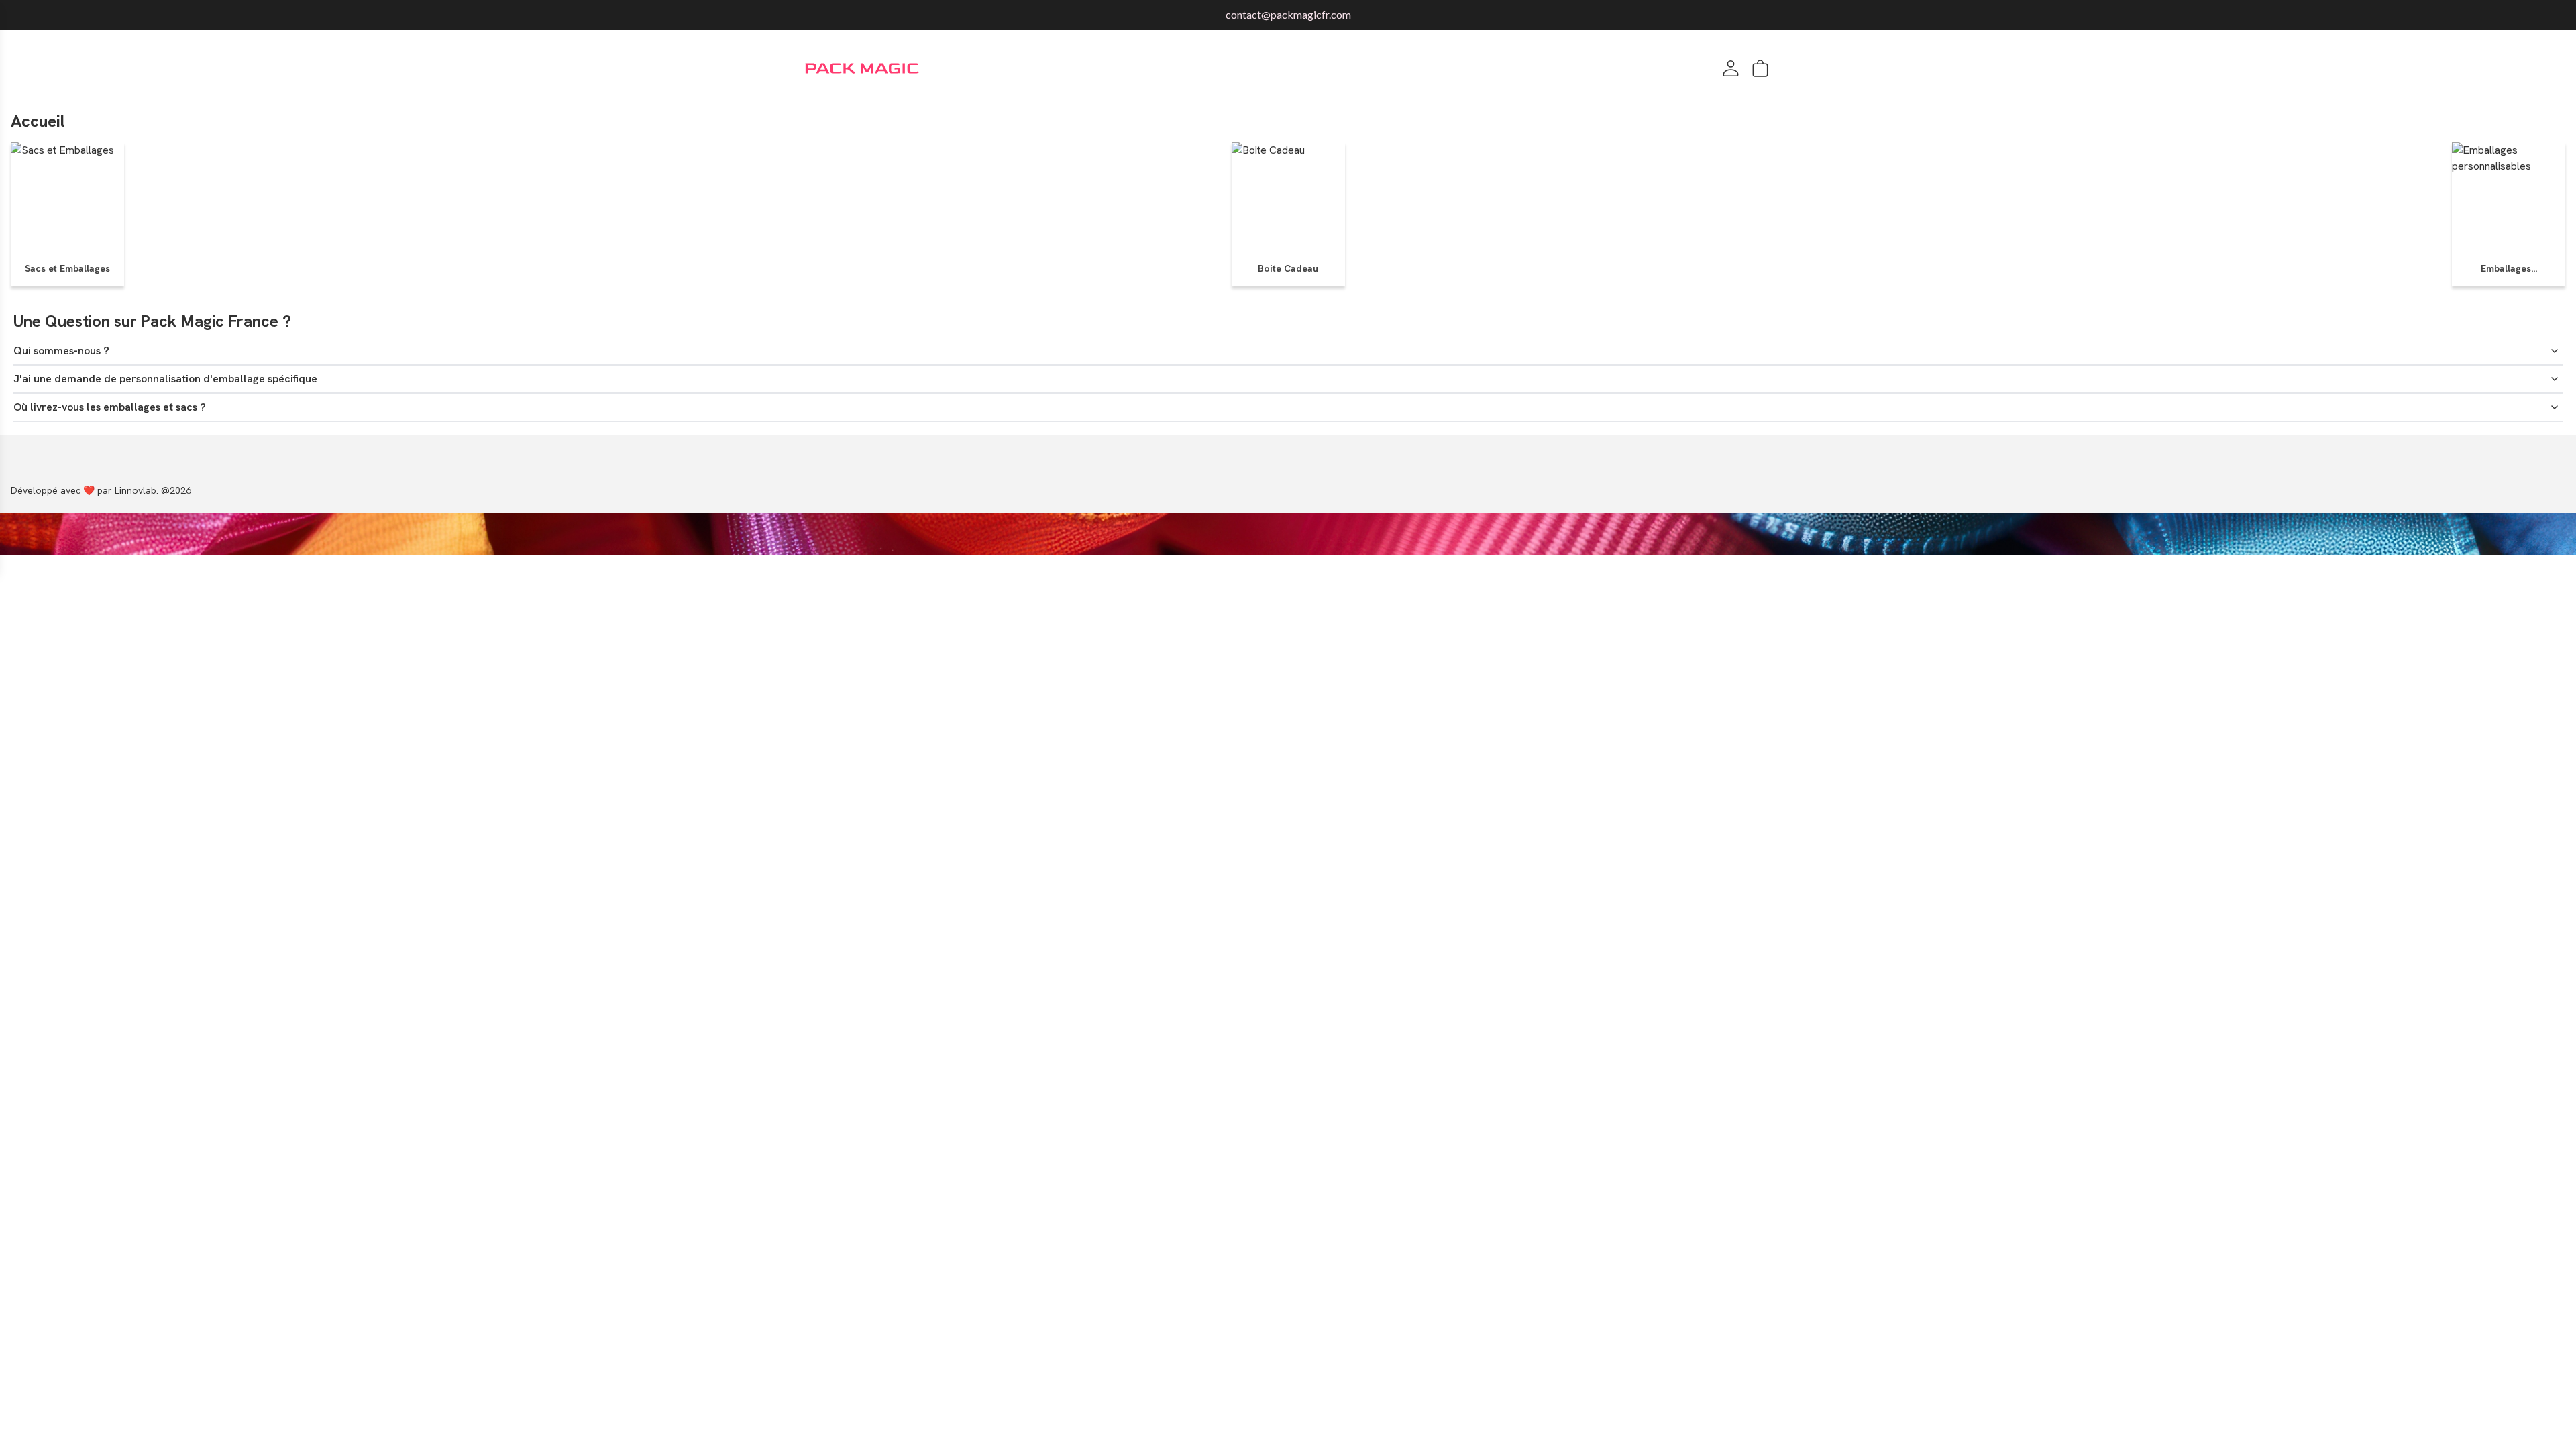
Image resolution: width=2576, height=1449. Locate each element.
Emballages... (2509, 268)
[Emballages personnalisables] (2509, 199)
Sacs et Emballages (67, 268)
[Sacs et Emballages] (62, 199)
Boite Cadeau (1288, 268)
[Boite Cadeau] (1268, 199)
